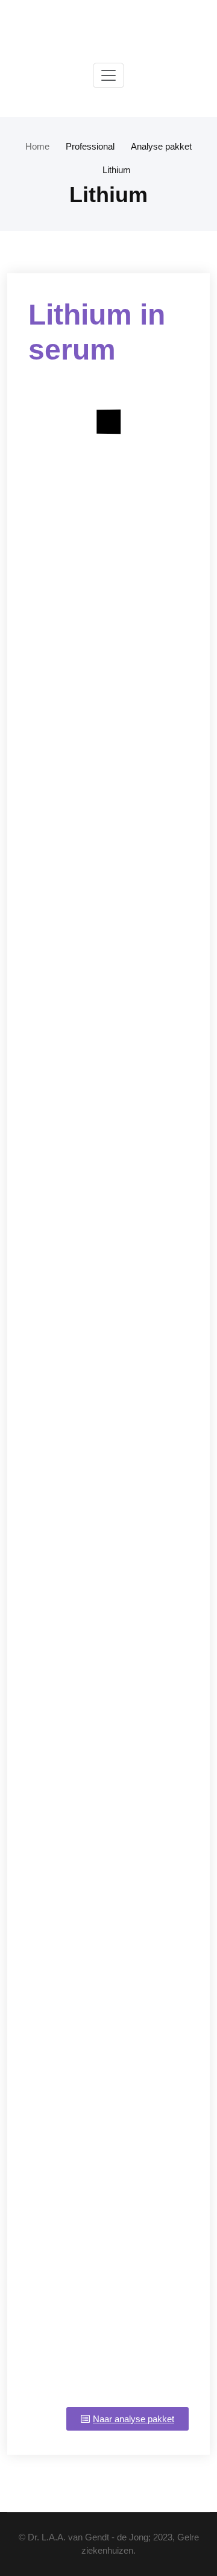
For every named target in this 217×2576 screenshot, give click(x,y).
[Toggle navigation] (108, 75)
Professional (90, 146)
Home (37, 146)
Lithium (117, 170)
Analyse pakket (161, 146)
